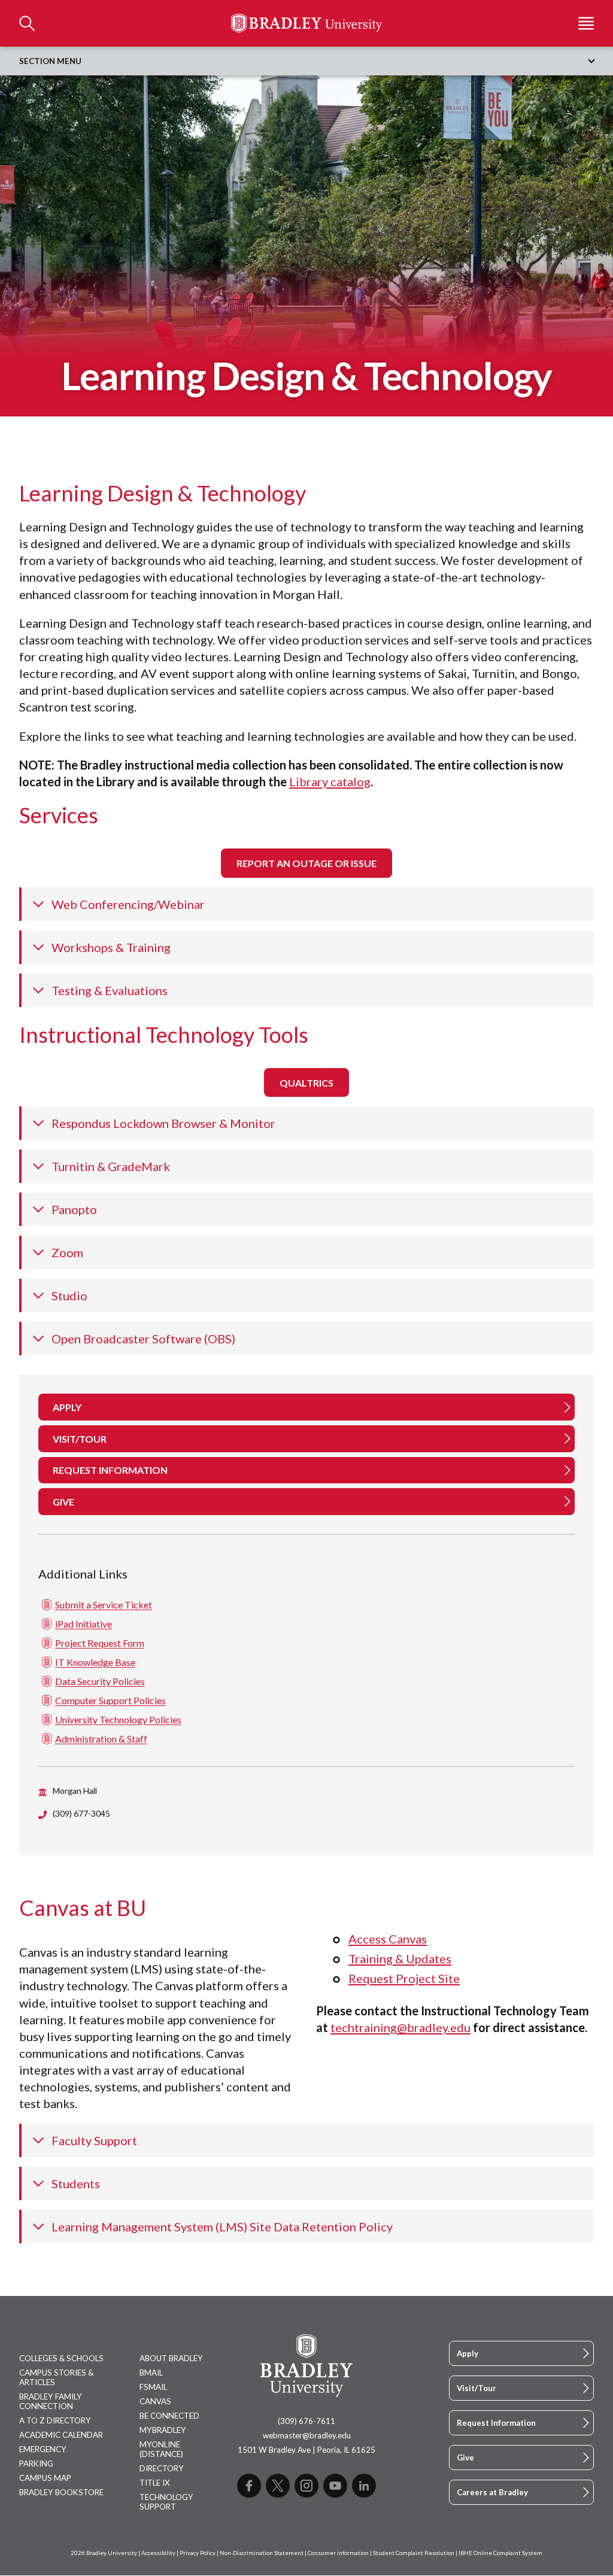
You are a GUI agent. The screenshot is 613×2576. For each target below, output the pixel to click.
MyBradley (163, 2430)
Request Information (496, 2423)
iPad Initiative (84, 1624)
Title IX (155, 2483)
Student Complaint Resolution (414, 2553)
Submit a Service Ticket (104, 1605)
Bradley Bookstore (61, 2492)
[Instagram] (306, 2486)
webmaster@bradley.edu (307, 2435)
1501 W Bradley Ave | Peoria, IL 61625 (306, 2450)
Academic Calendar (61, 2435)
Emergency (43, 2449)
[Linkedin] (364, 2486)
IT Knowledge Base (95, 1662)
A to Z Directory (55, 2420)
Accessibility (158, 2553)
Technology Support (166, 2502)
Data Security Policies (100, 1681)
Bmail (151, 2373)
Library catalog (330, 781)
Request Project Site (404, 1978)
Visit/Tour (477, 2388)
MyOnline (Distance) (161, 2449)
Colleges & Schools (61, 2358)
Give (465, 2458)
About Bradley (171, 2358)
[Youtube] (335, 2486)
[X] (278, 2486)
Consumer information (338, 2553)
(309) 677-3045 (81, 1813)
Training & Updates (400, 1958)
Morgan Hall (75, 1791)
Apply (468, 2353)
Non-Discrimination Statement (262, 2553)
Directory (162, 2468)
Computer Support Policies (110, 1700)
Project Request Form (100, 1643)
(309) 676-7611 (306, 2421)
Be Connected (169, 2416)
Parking (36, 2464)
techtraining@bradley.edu (400, 2027)
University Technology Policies (118, 1719)
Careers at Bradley (492, 2492)
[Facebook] (249, 2486)
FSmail (153, 2387)
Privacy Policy (198, 2553)
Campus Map (45, 2478)
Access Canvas (388, 1939)
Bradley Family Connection (51, 2401)
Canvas (155, 2401)
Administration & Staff (101, 1739)
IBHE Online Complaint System (500, 2553)
